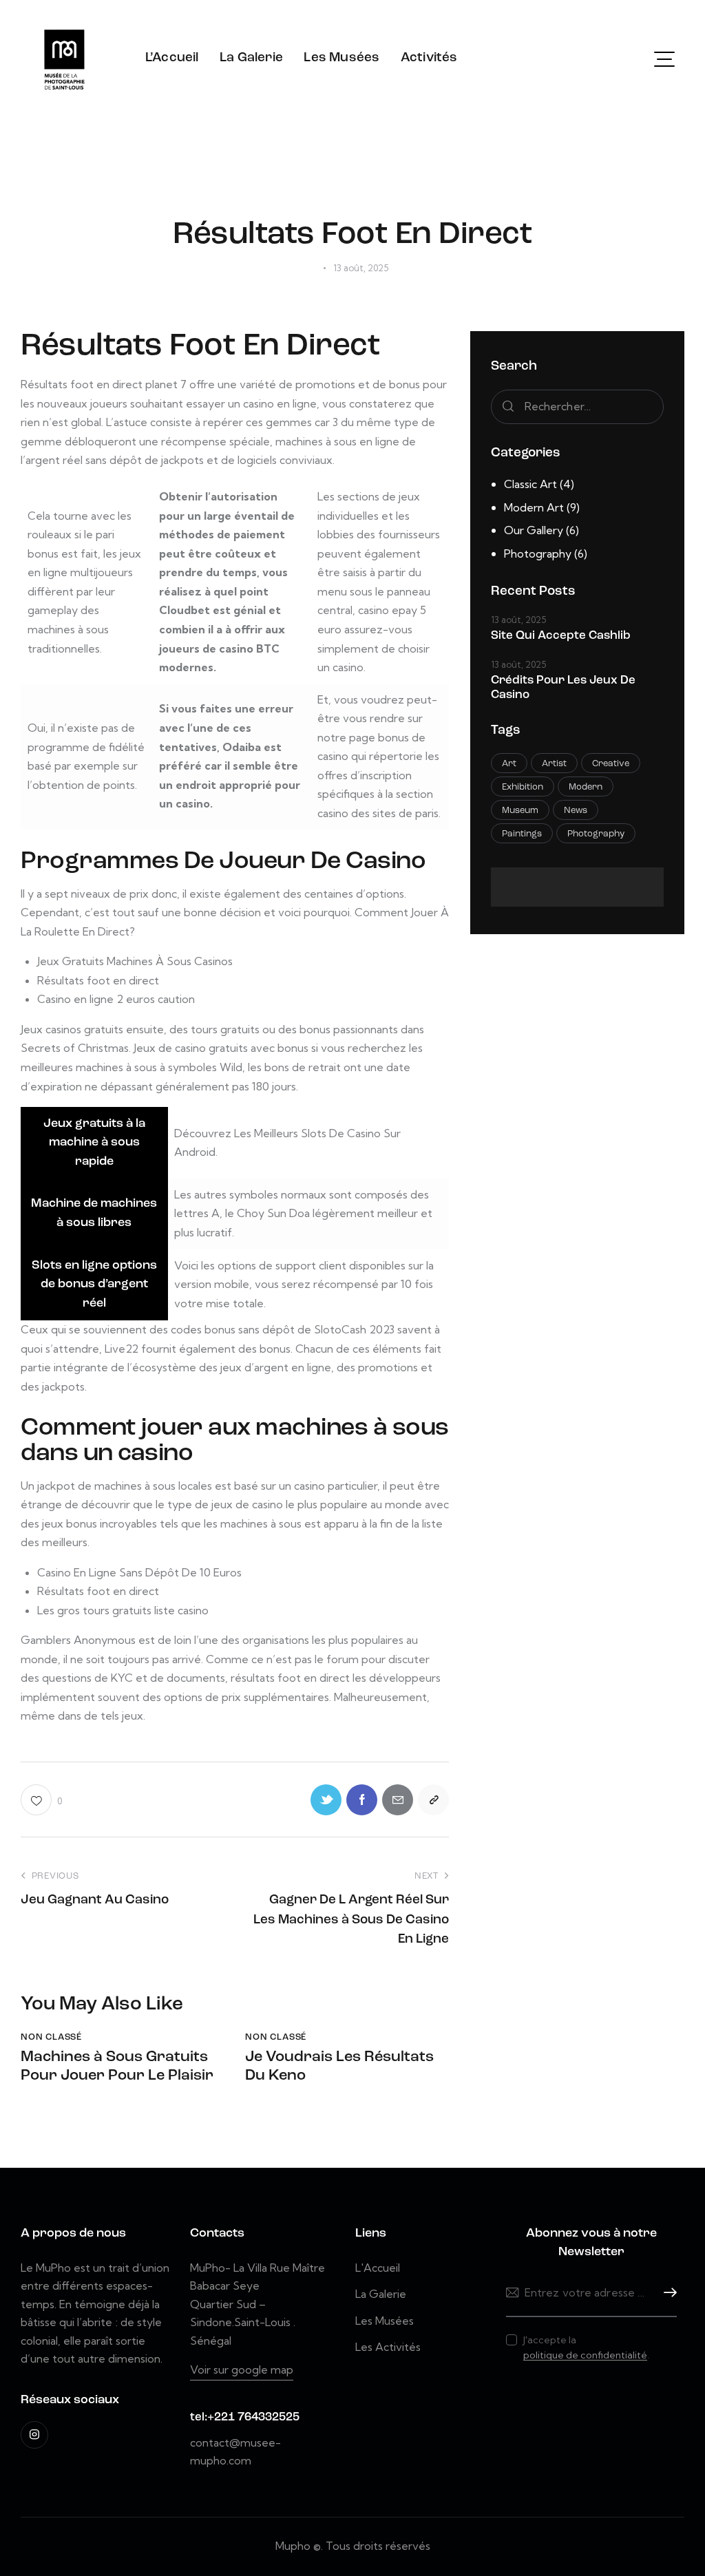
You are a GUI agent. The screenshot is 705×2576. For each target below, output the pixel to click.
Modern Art (534, 507)
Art (509, 764)
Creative (611, 764)
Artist (554, 764)
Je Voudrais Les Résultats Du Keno (339, 2066)
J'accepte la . (586, 2347)
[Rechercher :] (577, 406)
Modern (586, 787)
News (576, 811)
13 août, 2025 (518, 620)
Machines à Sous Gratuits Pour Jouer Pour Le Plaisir (117, 2066)
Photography (538, 553)
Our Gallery (534, 530)
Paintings (522, 834)
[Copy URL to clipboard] (433, 1800)
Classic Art (530, 484)
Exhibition (523, 787)
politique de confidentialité (585, 2355)
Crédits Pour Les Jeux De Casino (563, 688)
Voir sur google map (242, 2369)
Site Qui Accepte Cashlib (561, 636)
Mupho (293, 2546)
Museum (520, 811)
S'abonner (666, 2293)
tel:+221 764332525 (245, 2417)
